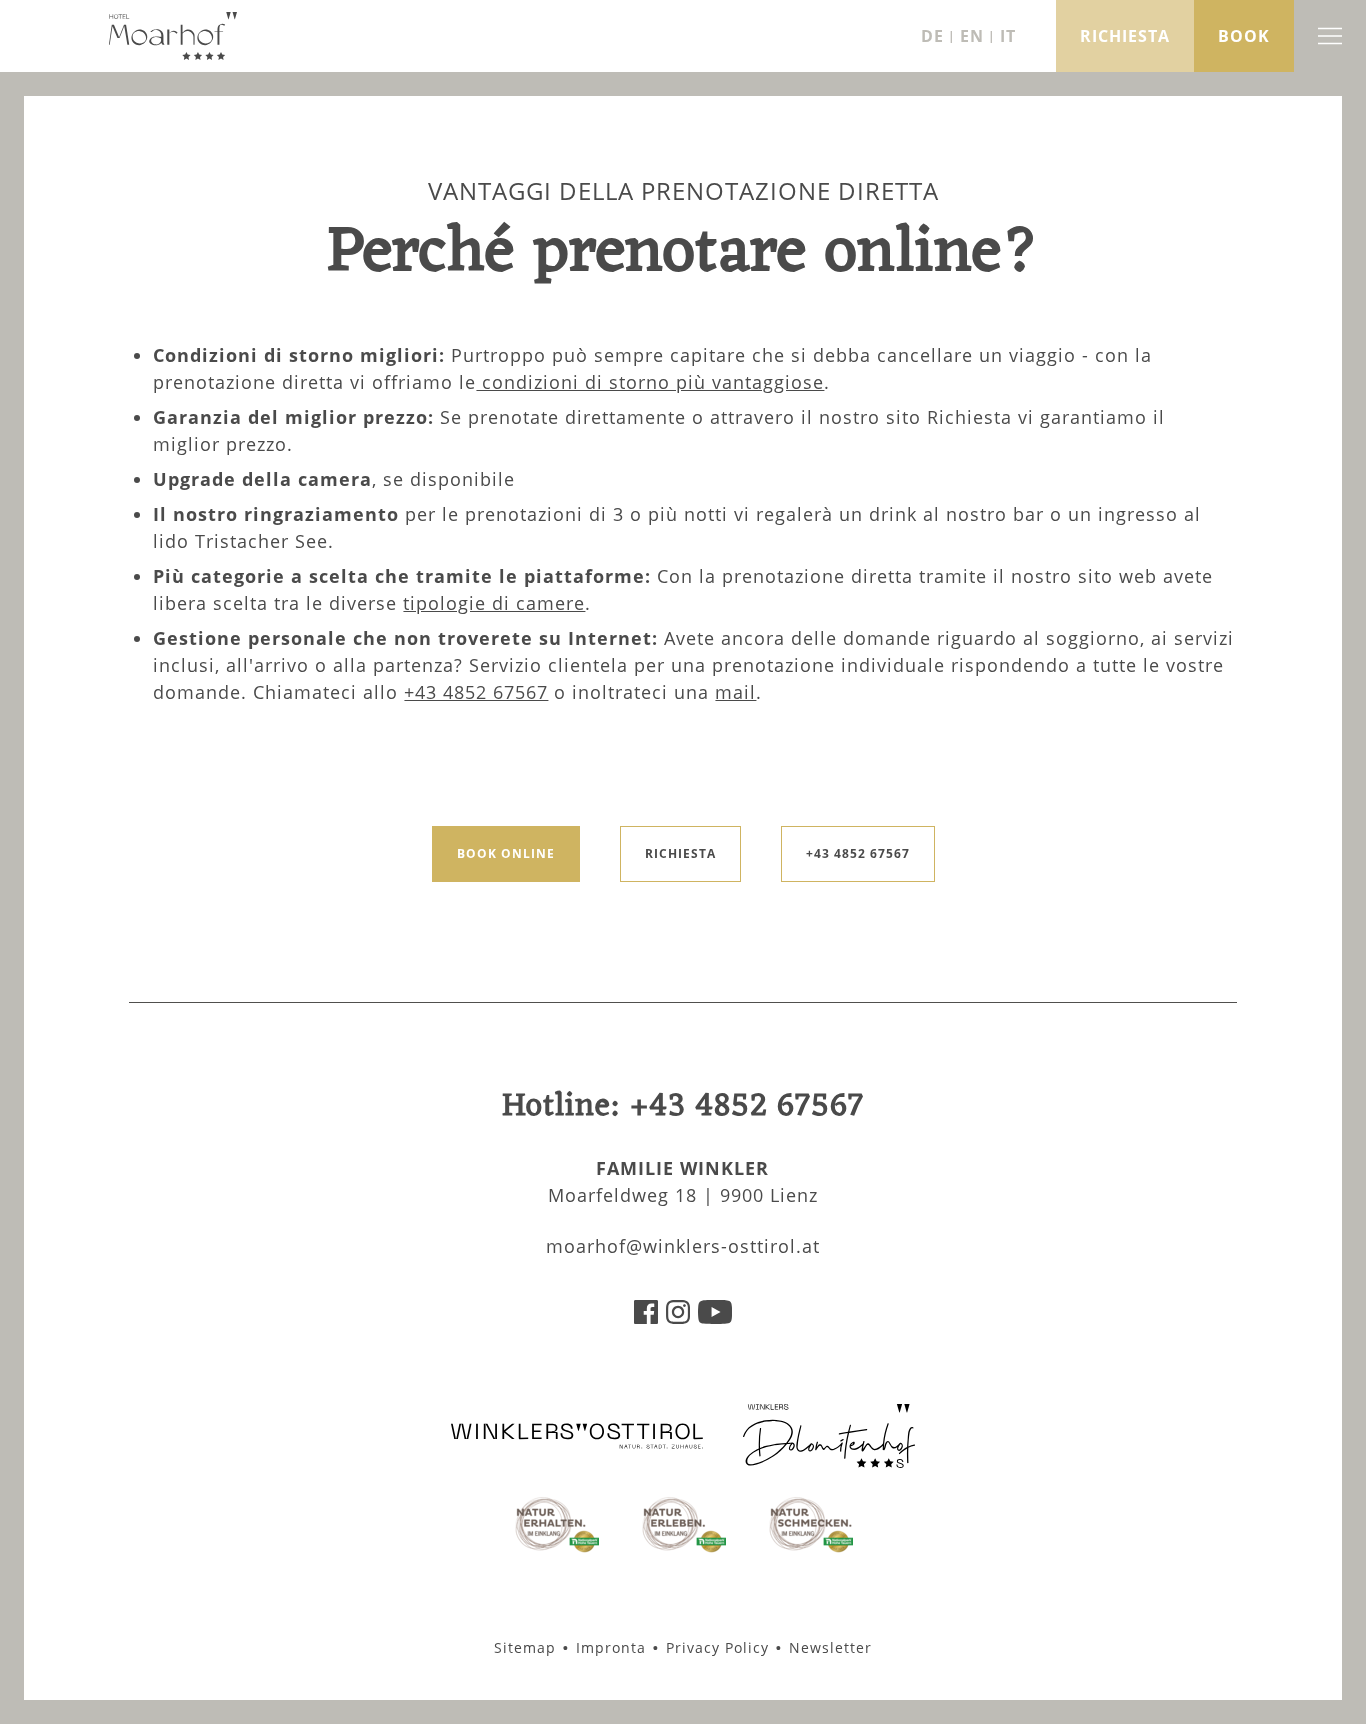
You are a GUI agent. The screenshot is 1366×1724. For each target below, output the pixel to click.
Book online (506, 853)
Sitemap (525, 1647)
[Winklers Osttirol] (577, 1445)
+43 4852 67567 (476, 692)
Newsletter (830, 1647)
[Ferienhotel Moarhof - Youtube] (715, 1317)
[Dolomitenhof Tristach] (829, 1461)
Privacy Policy (717, 1647)
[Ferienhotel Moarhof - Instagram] (678, 1317)
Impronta (611, 1647)
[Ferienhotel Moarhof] (173, 54)
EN (972, 36)
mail (735, 692)
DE (932, 36)
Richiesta (680, 853)
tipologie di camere (494, 603)
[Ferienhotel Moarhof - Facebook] (646, 1317)
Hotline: (683, 1106)
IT (1008, 36)
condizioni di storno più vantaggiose (650, 382)
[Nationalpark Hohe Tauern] (555, 1549)
